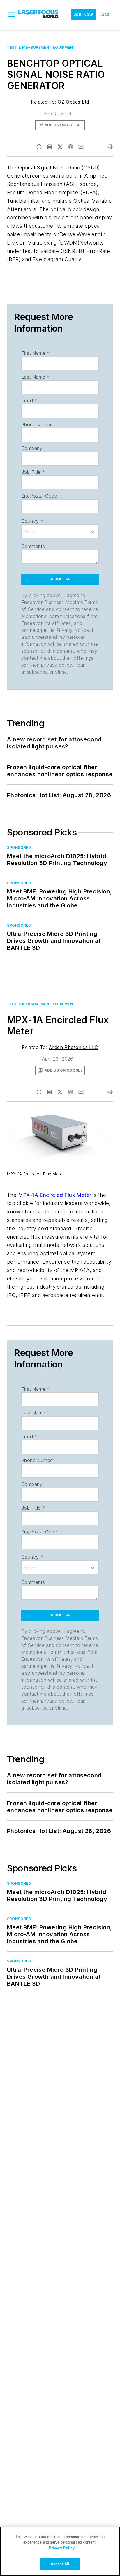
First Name (35, 353)
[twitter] (60, 147)
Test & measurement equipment (41, 47)
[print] (110, 147)
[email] (81, 147)
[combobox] (60, 531)
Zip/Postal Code (39, 496)
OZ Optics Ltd (73, 102)
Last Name (35, 377)
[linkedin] (50, 147)
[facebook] (39, 147)
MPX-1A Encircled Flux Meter (54, 1195)
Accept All (60, 2564)
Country (32, 521)
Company (32, 448)
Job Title (33, 472)
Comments (33, 546)
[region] (60, 2551)
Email (29, 401)
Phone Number (38, 424)
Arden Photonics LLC (73, 1047)
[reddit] (70, 147)
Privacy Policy (62, 2548)
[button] (11, 15)
